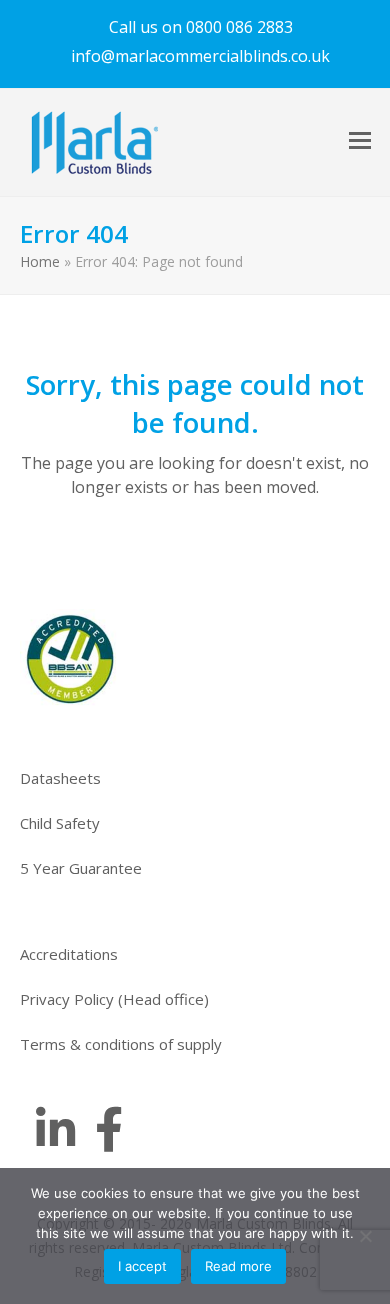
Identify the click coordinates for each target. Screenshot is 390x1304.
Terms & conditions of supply (121, 1044)
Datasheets (60, 778)
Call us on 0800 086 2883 (201, 27)
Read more (238, 1266)
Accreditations (69, 954)
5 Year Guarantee (81, 868)
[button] (360, 140)
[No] (365, 1236)
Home (40, 261)
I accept (142, 1266)
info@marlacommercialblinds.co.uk (200, 56)
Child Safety (60, 823)
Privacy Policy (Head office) (114, 999)
